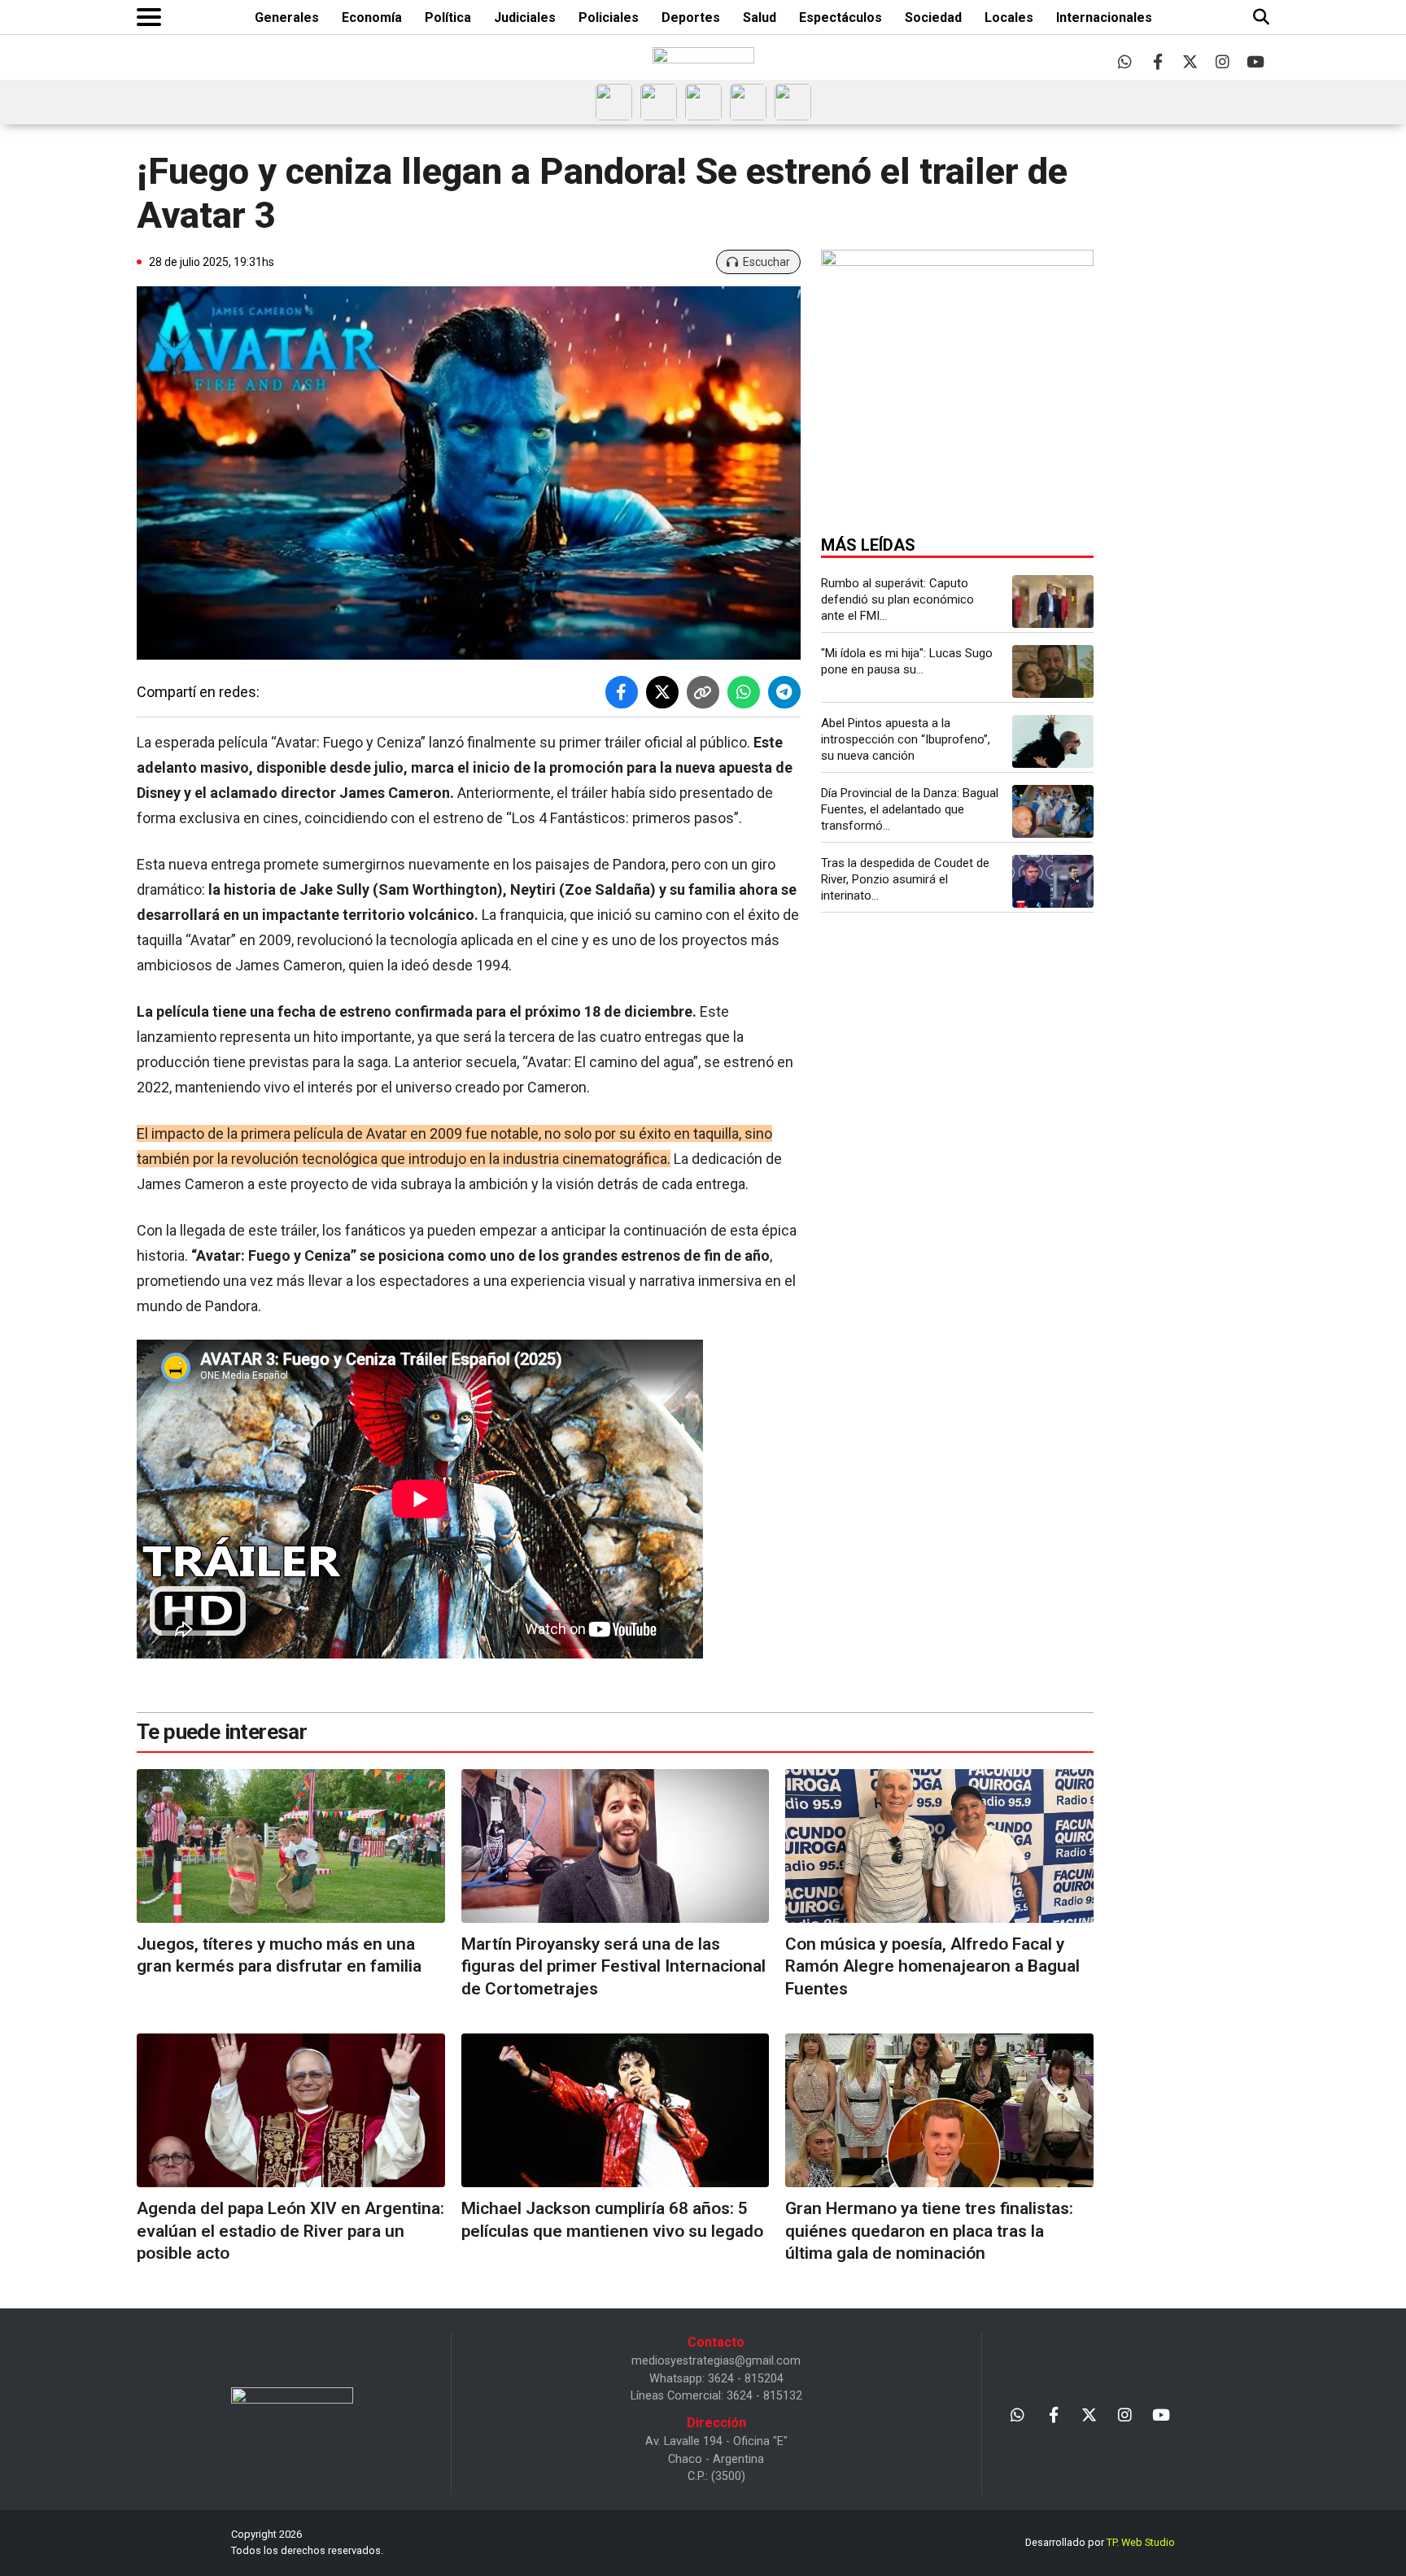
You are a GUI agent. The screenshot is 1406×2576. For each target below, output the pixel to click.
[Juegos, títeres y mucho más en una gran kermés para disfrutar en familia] (291, 1846)
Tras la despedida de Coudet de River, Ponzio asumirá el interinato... (905, 879)
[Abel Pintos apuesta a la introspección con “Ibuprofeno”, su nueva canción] (1053, 741)
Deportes (691, 17)
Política (448, 17)
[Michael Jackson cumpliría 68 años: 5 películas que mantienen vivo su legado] (616, 2110)
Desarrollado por (1100, 2542)
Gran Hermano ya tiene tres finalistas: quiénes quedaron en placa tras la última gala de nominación (929, 2231)
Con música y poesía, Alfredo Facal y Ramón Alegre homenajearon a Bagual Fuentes (932, 1966)
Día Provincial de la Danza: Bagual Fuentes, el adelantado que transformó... (910, 809)
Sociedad (933, 17)
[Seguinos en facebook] (1157, 61)
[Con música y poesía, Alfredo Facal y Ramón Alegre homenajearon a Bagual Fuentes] (939, 1846)
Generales (287, 17)
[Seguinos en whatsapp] (1125, 61)
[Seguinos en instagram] (1223, 61)
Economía (372, 17)
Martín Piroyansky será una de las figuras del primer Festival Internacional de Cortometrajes (613, 1966)
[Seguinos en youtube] (1255, 61)
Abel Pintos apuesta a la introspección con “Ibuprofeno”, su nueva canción (906, 739)
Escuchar (766, 262)
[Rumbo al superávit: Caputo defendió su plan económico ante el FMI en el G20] (1053, 602)
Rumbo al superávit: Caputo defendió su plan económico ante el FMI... (897, 599)
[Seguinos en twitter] (1190, 61)
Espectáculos (841, 17)
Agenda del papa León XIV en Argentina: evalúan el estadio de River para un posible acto (290, 2231)
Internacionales (1104, 17)
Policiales (609, 17)
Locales (1009, 17)
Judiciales (525, 17)
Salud (760, 17)
